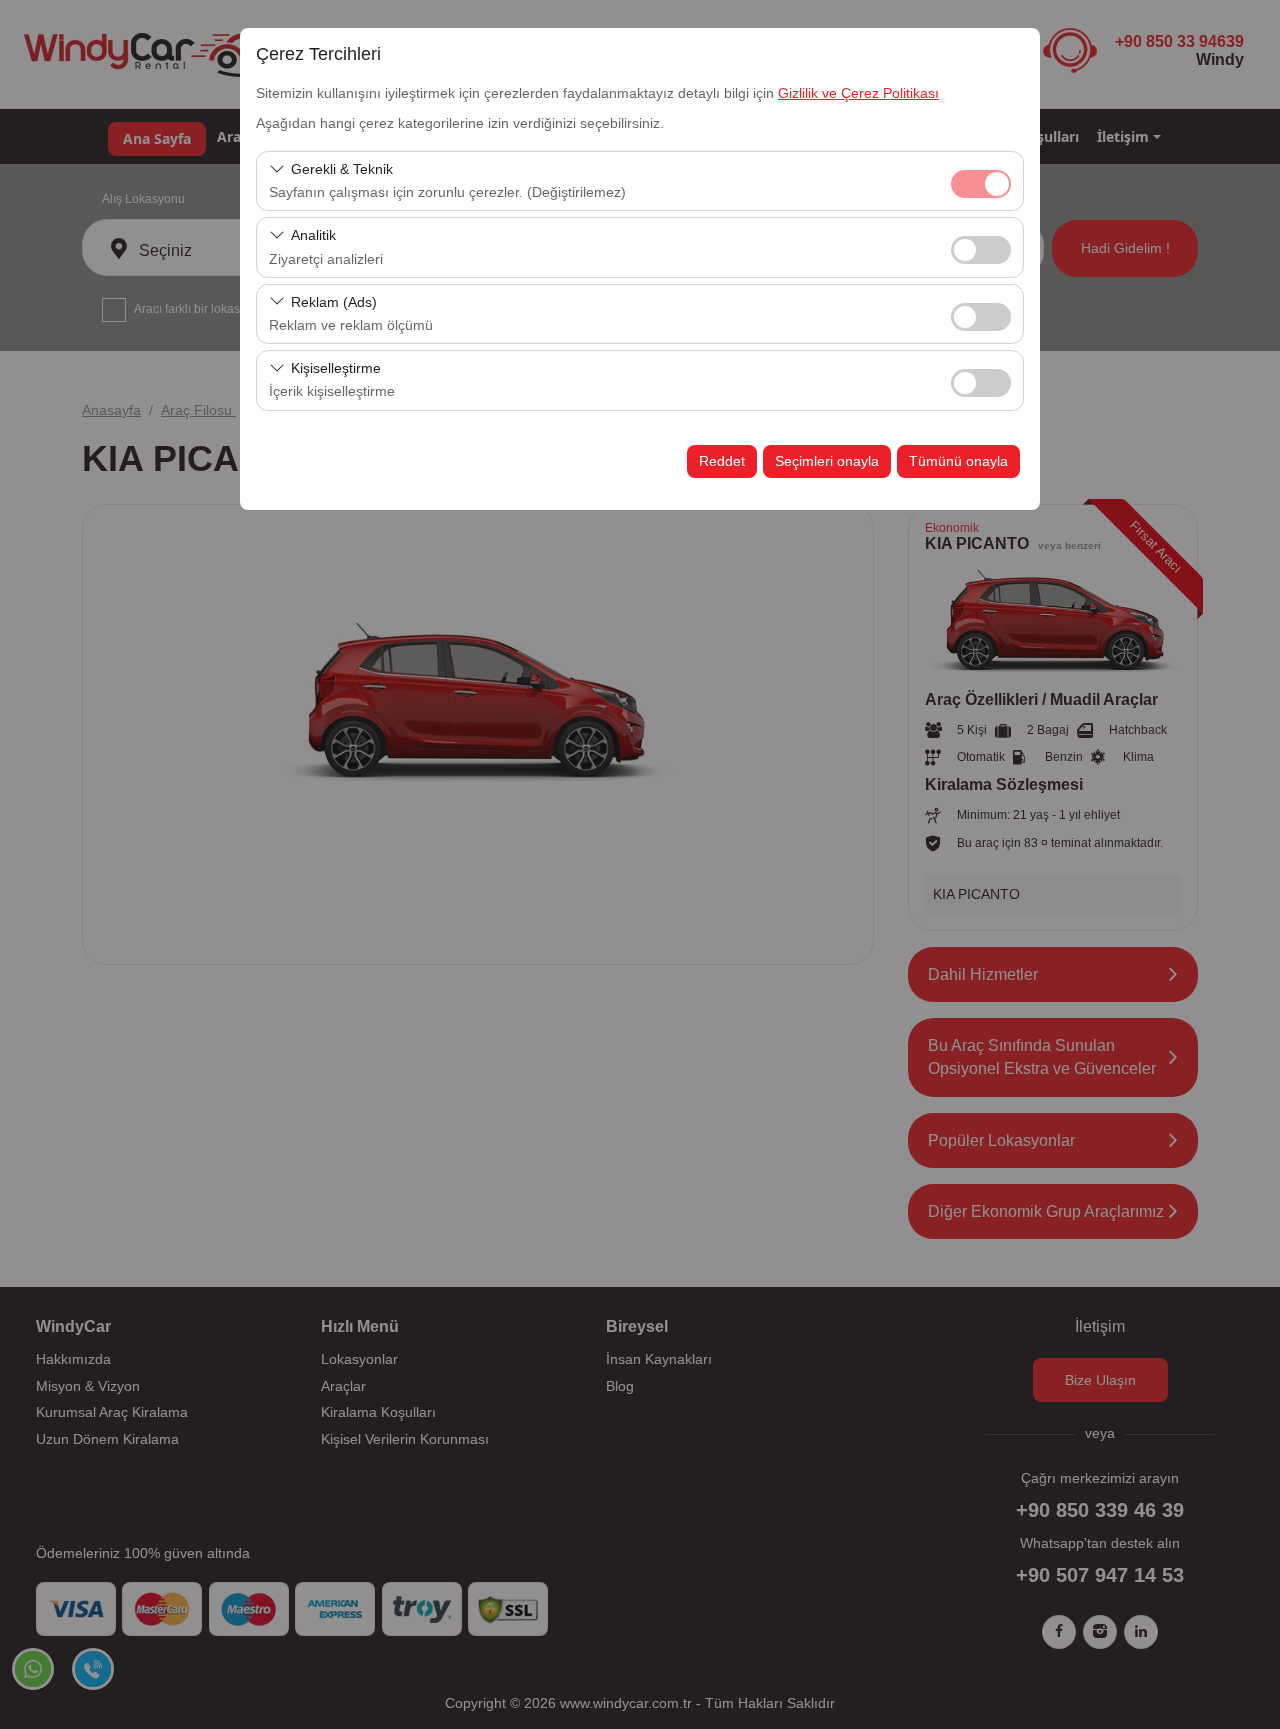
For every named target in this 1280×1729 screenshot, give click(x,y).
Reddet (722, 461)
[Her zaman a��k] (981, 181)
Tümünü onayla (958, 461)
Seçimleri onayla (827, 461)
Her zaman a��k (981, 184)
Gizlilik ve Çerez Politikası (858, 93)
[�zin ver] (981, 247)
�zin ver (981, 250)
